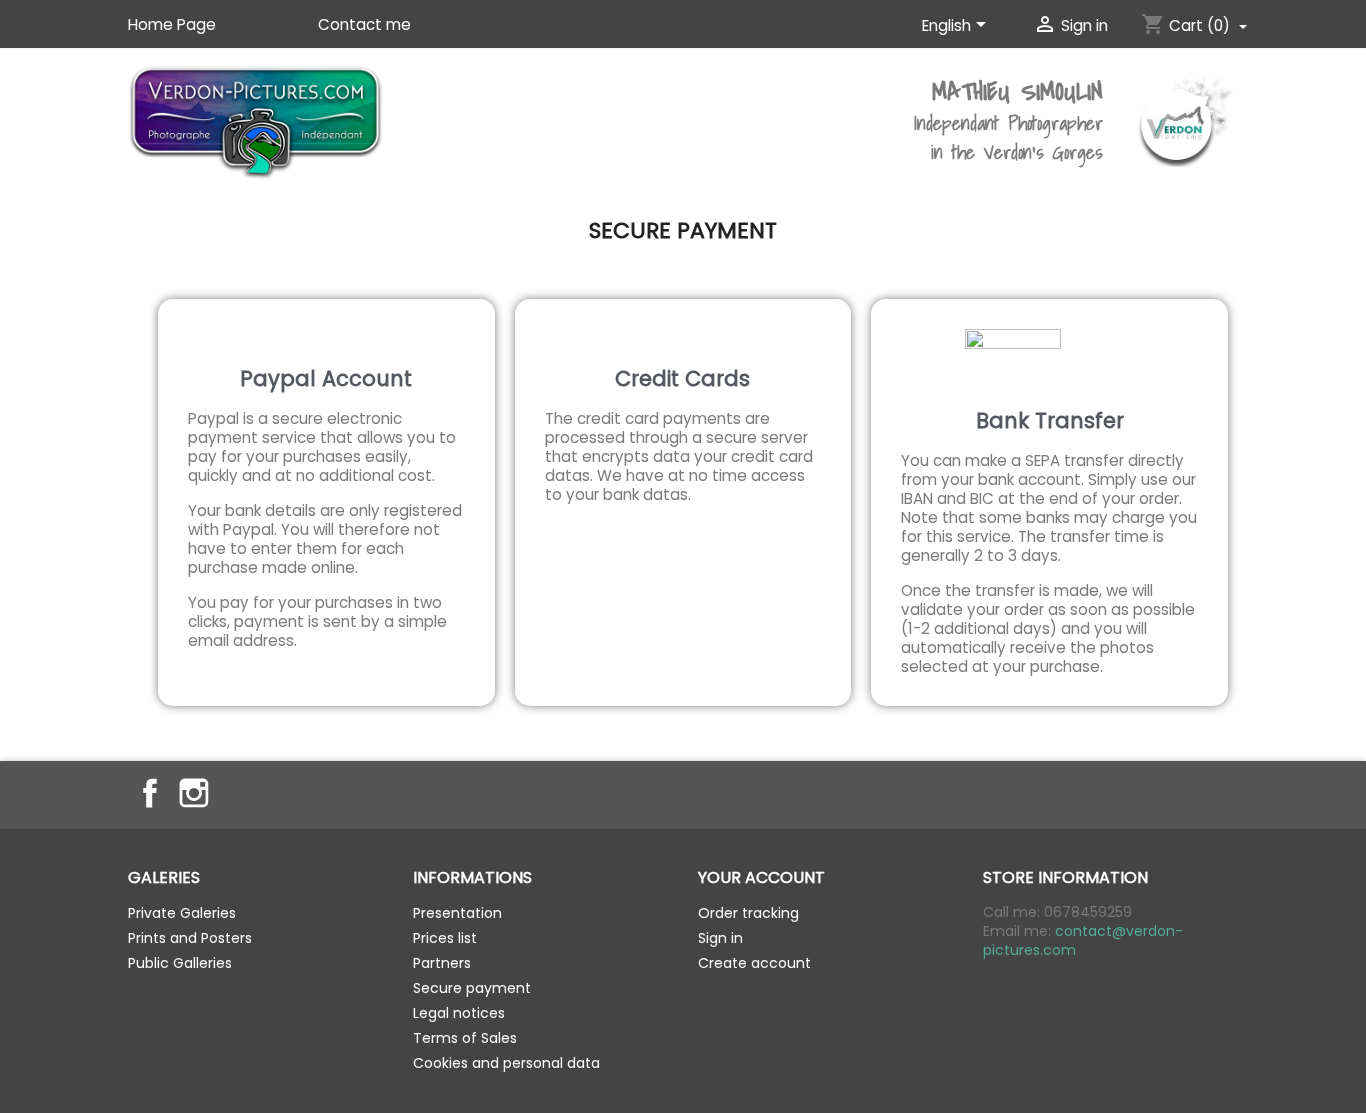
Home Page (172, 24)
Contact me (364, 24)
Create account (754, 963)
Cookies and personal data (506, 1063)
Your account (761, 877)
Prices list (445, 938)
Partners (442, 963)
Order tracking (748, 913)
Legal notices (459, 1013)
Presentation (457, 913)
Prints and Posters (190, 938)
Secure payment (472, 988)
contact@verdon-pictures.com (1083, 940)
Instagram (194, 793)
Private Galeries (182, 913)
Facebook (150, 793)
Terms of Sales (465, 1038)
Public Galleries (180, 963)
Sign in (720, 938)
